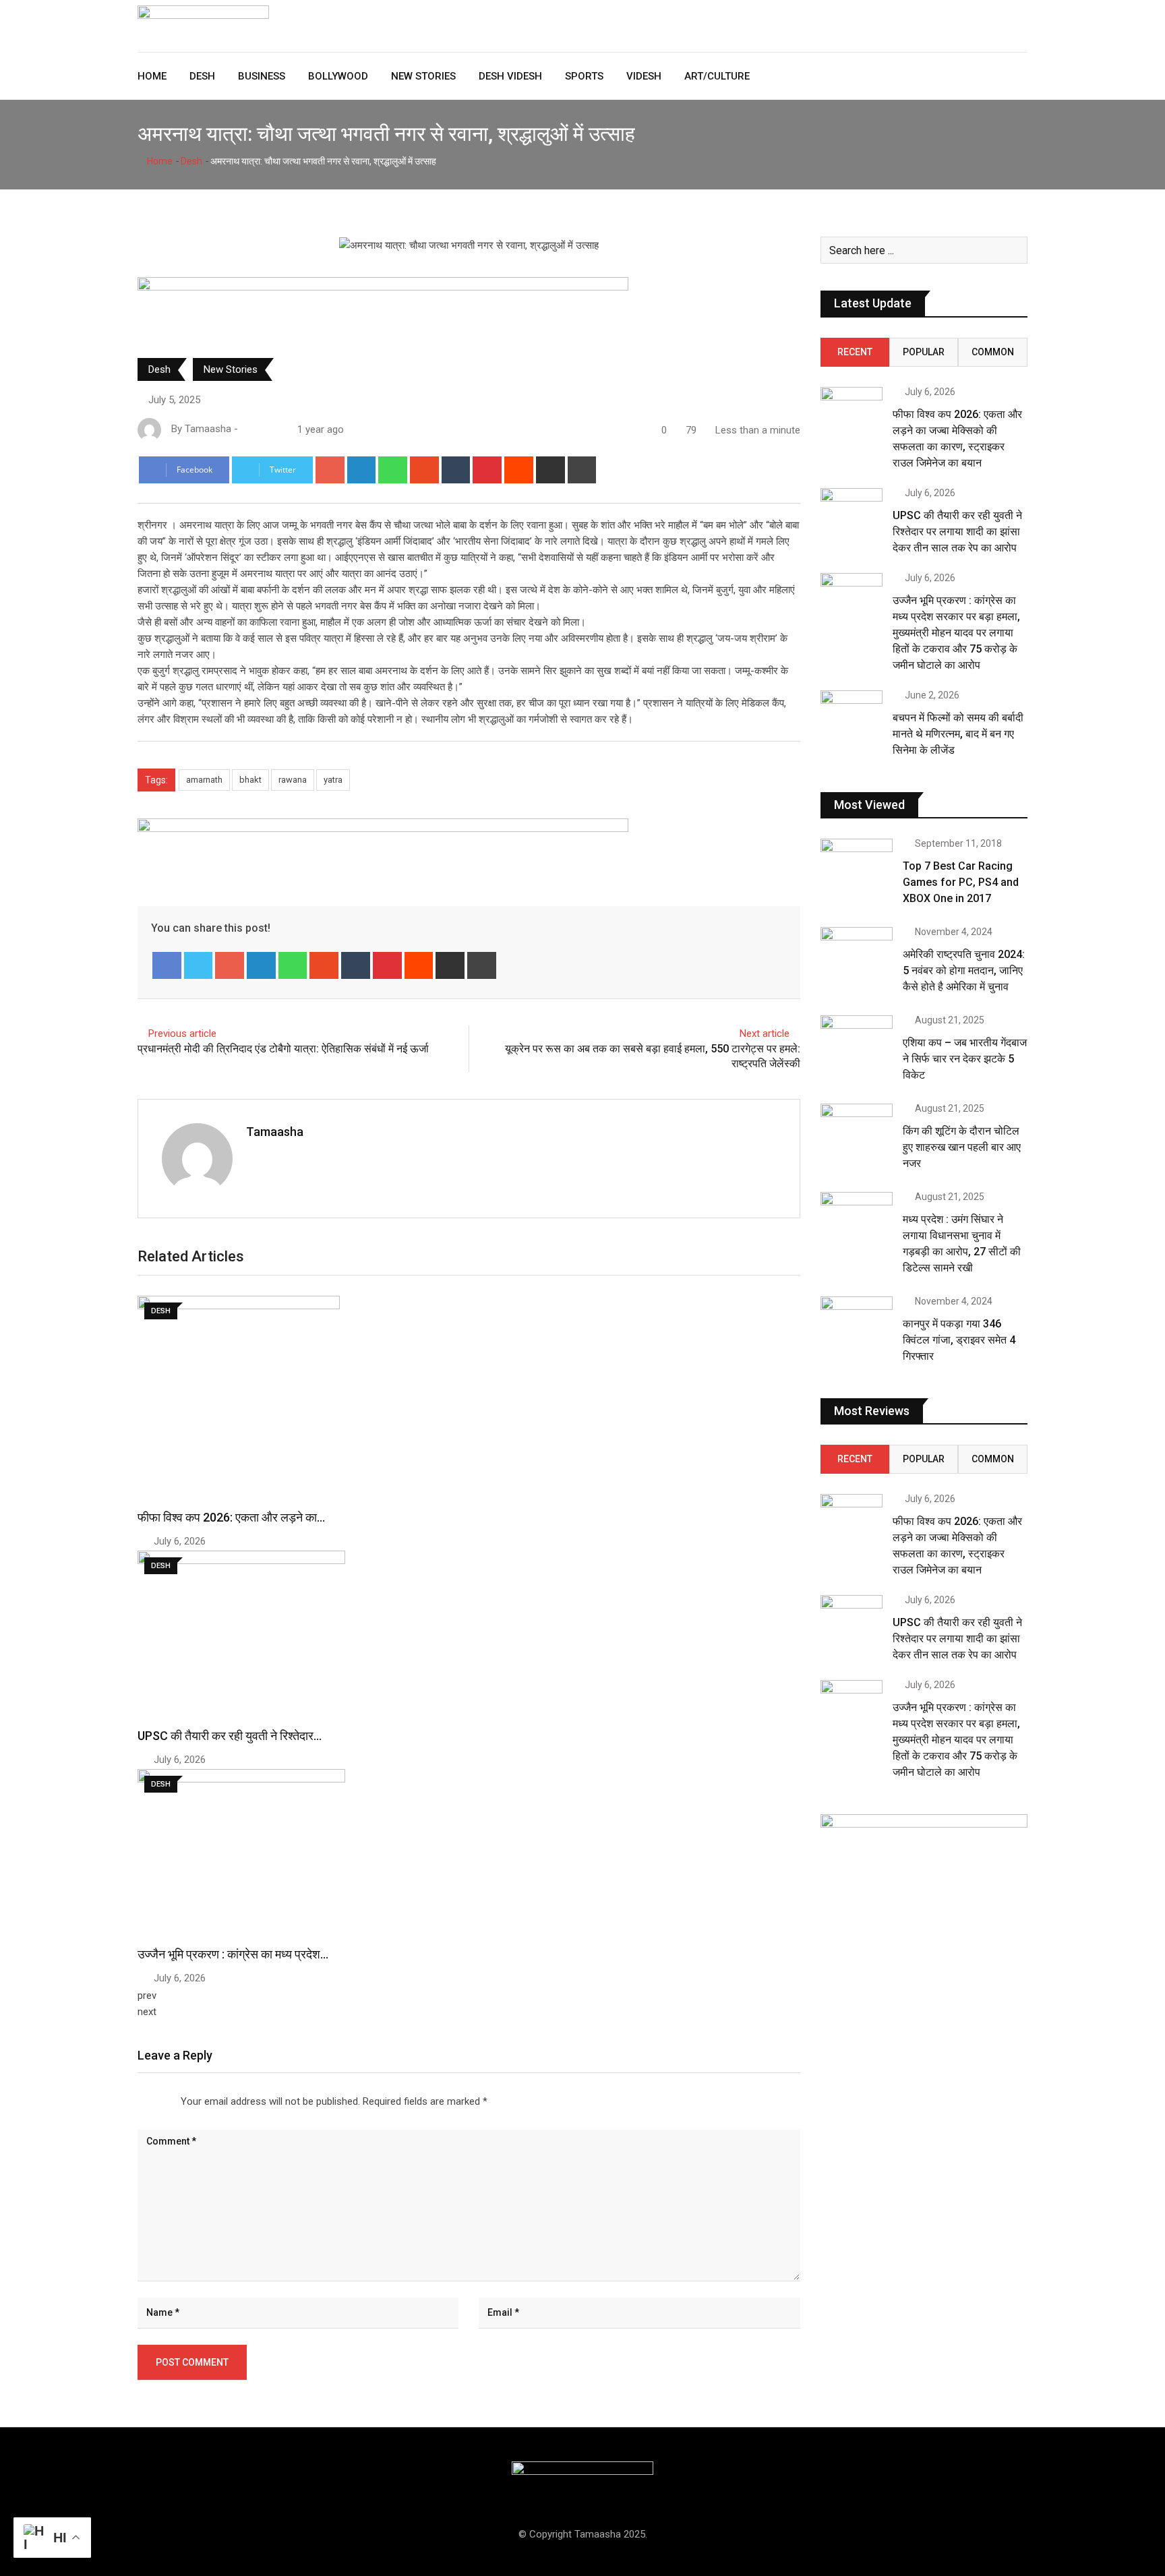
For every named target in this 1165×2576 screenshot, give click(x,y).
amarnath (204, 780)
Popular (924, 352)
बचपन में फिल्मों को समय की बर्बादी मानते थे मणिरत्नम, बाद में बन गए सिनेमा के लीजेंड (958, 734)
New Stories (423, 76)
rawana (293, 780)
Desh (202, 76)
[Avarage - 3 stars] (154, 2098)
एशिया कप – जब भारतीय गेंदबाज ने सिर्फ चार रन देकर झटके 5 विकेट (965, 1059)
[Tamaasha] (260, 429)
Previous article (182, 1034)
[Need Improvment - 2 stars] (143, 2098)
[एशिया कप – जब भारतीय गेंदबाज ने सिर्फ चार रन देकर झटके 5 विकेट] (857, 1044)
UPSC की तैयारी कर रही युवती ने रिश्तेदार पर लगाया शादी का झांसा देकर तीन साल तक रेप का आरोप (957, 532)
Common (993, 352)
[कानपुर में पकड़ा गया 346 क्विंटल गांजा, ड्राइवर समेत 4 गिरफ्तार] (857, 1325)
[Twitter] (199, 965)
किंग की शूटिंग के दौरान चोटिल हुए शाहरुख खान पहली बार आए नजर (962, 1147)
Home (152, 76)
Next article (765, 1034)
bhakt (250, 780)
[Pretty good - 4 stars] (165, 2098)
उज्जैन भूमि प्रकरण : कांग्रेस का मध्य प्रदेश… (233, 1954)
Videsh (644, 76)
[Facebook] (167, 965)
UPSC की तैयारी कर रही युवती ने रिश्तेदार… (230, 1736)
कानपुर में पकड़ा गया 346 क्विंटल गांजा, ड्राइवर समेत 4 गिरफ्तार (959, 1340)
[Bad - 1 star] (132, 2098)
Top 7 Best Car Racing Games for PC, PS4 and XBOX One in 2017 (961, 882)
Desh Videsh (510, 76)
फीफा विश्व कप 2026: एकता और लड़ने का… (231, 1517)
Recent (855, 352)
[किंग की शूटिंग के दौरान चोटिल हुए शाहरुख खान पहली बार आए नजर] (857, 1133)
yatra (333, 780)
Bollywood (338, 76)
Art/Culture (717, 76)
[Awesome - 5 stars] (175, 2098)
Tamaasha (275, 1132)
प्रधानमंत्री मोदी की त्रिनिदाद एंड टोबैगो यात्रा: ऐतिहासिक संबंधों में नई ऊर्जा (283, 1049)
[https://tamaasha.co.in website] (246, 429)
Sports (584, 76)
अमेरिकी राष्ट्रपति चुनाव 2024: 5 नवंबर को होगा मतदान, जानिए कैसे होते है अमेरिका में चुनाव (964, 970)
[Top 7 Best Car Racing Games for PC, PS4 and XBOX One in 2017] (857, 868)
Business (262, 76)
